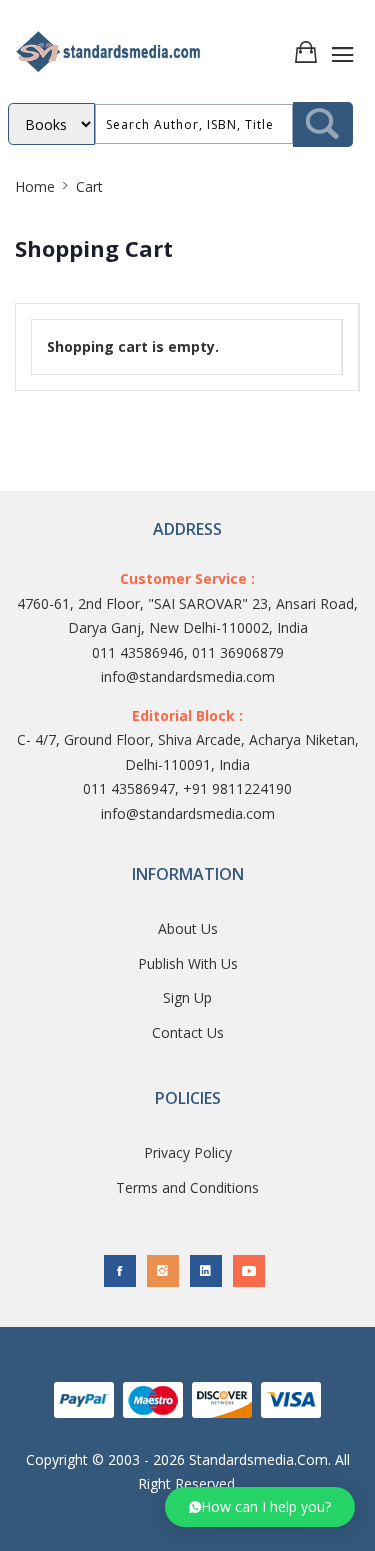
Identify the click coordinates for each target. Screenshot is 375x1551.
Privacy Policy (188, 1152)
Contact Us (188, 1032)
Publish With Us (188, 963)
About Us (188, 928)
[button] (260, 1507)
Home (35, 186)
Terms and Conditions (187, 1187)
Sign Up (187, 997)
